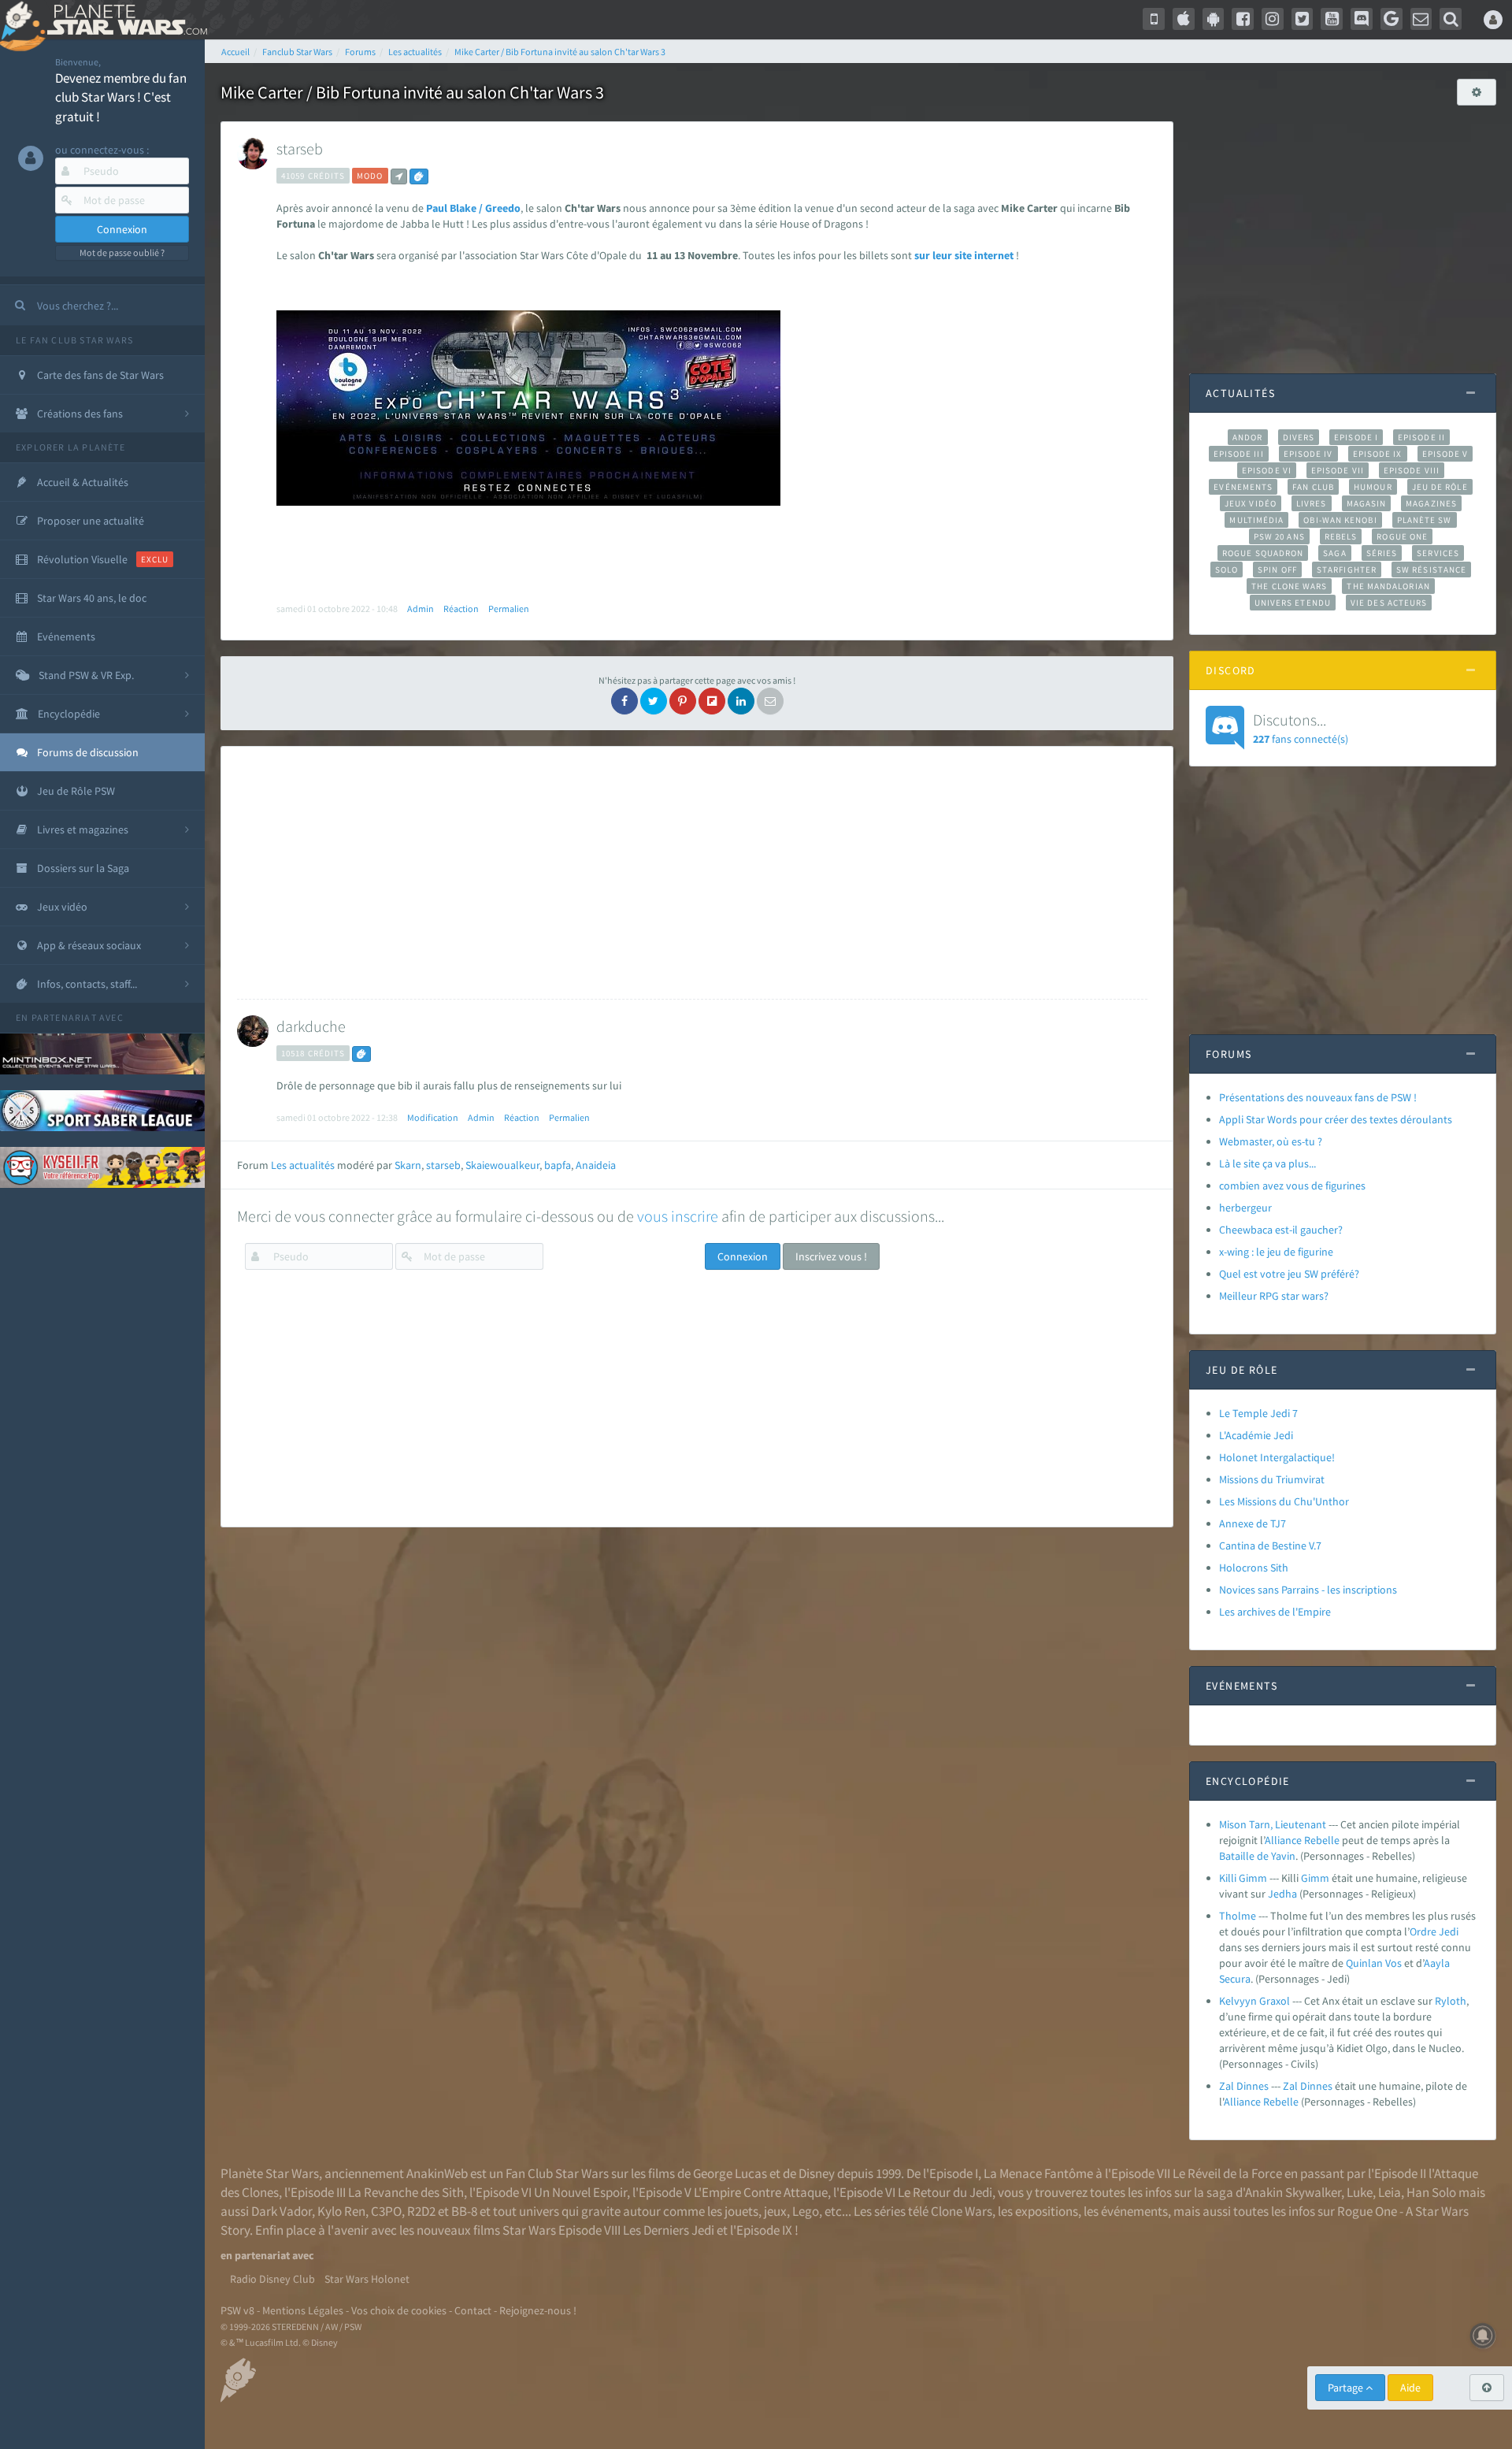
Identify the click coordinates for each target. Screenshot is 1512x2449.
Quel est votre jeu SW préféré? (1289, 1274)
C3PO (386, 2211)
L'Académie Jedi (1256, 1435)
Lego (806, 2211)
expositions (1047, 2211)
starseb (300, 148)
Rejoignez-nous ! (538, 2310)
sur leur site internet (965, 255)
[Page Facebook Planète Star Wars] (1243, 19)
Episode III (1239, 454)
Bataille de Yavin (1257, 1856)
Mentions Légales (303, 2310)
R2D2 (421, 2211)
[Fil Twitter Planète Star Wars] (1303, 19)
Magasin (1367, 503)
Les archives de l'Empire (1275, 1612)
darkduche (311, 1026)
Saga (1334, 553)
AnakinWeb (437, 2173)
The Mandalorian (1388, 586)
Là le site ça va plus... (1267, 1163)
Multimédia (1256, 520)
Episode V (1445, 454)
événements (1134, 2211)
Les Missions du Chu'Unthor (1284, 1501)
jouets (741, 2211)
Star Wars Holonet (367, 2279)
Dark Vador (282, 2211)
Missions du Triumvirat (1272, 1479)
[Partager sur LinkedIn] (741, 701)
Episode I (1356, 437)
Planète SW (1425, 520)
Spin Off (1277, 570)
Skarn (408, 1165)
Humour (1373, 487)
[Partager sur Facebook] (624, 701)
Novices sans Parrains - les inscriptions (1308, 1590)
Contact (473, 2310)
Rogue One (1402, 536)
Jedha (1282, 1894)
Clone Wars (962, 2211)
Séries (1382, 553)
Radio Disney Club (272, 2279)
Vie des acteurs (1389, 603)
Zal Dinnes (1244, 2086)
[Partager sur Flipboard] (712, 701)
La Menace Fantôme (1038, 2173)
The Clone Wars (1289, 586)
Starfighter (1347, 570)
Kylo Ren (341, 2211)
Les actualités (303, 1165)
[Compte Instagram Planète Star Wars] (1273, 19)
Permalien (509, 609)
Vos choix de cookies (399, 2310)
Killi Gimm (1243, 1878)
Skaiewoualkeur (502, 1165)
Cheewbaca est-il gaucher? (1281, 1230)
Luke (1360, 2192)
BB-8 (464, 2211)
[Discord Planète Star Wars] (1362, 19)
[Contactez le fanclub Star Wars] (1421, 19)
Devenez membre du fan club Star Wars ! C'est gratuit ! (121, 97)
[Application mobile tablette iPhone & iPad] (1184, 19)
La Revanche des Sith (406, 2192)
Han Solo (1431, 2192)
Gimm (1315, 1878)
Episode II (1421, 437)
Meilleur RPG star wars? (1274, 1296)
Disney (817, 2173)
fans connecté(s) (1301, 728)
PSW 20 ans (1279, 536)
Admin (421, 609)
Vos (1393, 1963)
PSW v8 (237, 2310)
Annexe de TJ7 (1253, 1523)
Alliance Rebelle (1302, 1840)
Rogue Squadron (1263, 553)
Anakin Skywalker (1293, 2192)
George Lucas (730, 2173)
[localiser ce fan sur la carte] (399, 176)
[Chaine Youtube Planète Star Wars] (1332, 19)
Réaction (461, 609)
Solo (1227, 570)
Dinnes (1316, 2086)
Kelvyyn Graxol (1254, 2001)
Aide (1410, 2388)
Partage (1347, 2388)
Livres (1312, 503)
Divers (1299, 437)
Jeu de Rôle (1440, 487)
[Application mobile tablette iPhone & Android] (1154, 19)
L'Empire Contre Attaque (761, 2192)
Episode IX (1378, 454)
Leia (1390, 2192)
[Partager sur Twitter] (654, 701)
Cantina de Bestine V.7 (1270, 1545)
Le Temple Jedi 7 (1258, 1413)
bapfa (558, 1165)
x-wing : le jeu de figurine (1276, 1252)
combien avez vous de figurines (1292, 1186)
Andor (1247, 437)
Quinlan (1364, 1963)
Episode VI (1267, 470)
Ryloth (1451, 2001)
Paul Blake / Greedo (473, 208)
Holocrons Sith (1254, 1568)
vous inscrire (678, 1216)
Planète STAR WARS (124, 20)
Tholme (1238, 1916)
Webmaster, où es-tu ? (1271, 1141)
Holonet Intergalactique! (1277, 1457)
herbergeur (1245, 1208)
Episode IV (1308, 454)
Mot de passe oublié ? (122, 252)
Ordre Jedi (1434, 1931)
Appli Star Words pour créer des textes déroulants (1336, 1119)
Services (1438, 553)
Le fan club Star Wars (74, 340)
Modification (433, 1117)
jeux (775, 2211)
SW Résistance (1431, 570)
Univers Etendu (1293, 603)
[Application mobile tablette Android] (1214, 19)
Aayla (1437, 1963)
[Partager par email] (770, 701)
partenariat (64, 1017)
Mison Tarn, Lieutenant (1273, 1824)
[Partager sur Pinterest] (683, 701)
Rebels (1341, 536)
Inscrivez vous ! (831, 1256)
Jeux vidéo (1251, 503)
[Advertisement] (692, 873)
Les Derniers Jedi (669, 2230)
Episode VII (1338, 470)
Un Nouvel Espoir (580, 2192)
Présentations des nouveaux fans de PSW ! (1318, 1097)
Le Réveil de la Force (1227, 2173)
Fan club (1313, 487)
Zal (1290, 2086)
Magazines (1431, 503)
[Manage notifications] (1483, 2336)
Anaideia (596, 1165)
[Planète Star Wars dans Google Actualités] (1392, 19)
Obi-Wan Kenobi (1340, 520)
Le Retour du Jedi (945, 2192)
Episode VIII (1412, 470)
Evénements (1243, 487)
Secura (1235, 1979)
